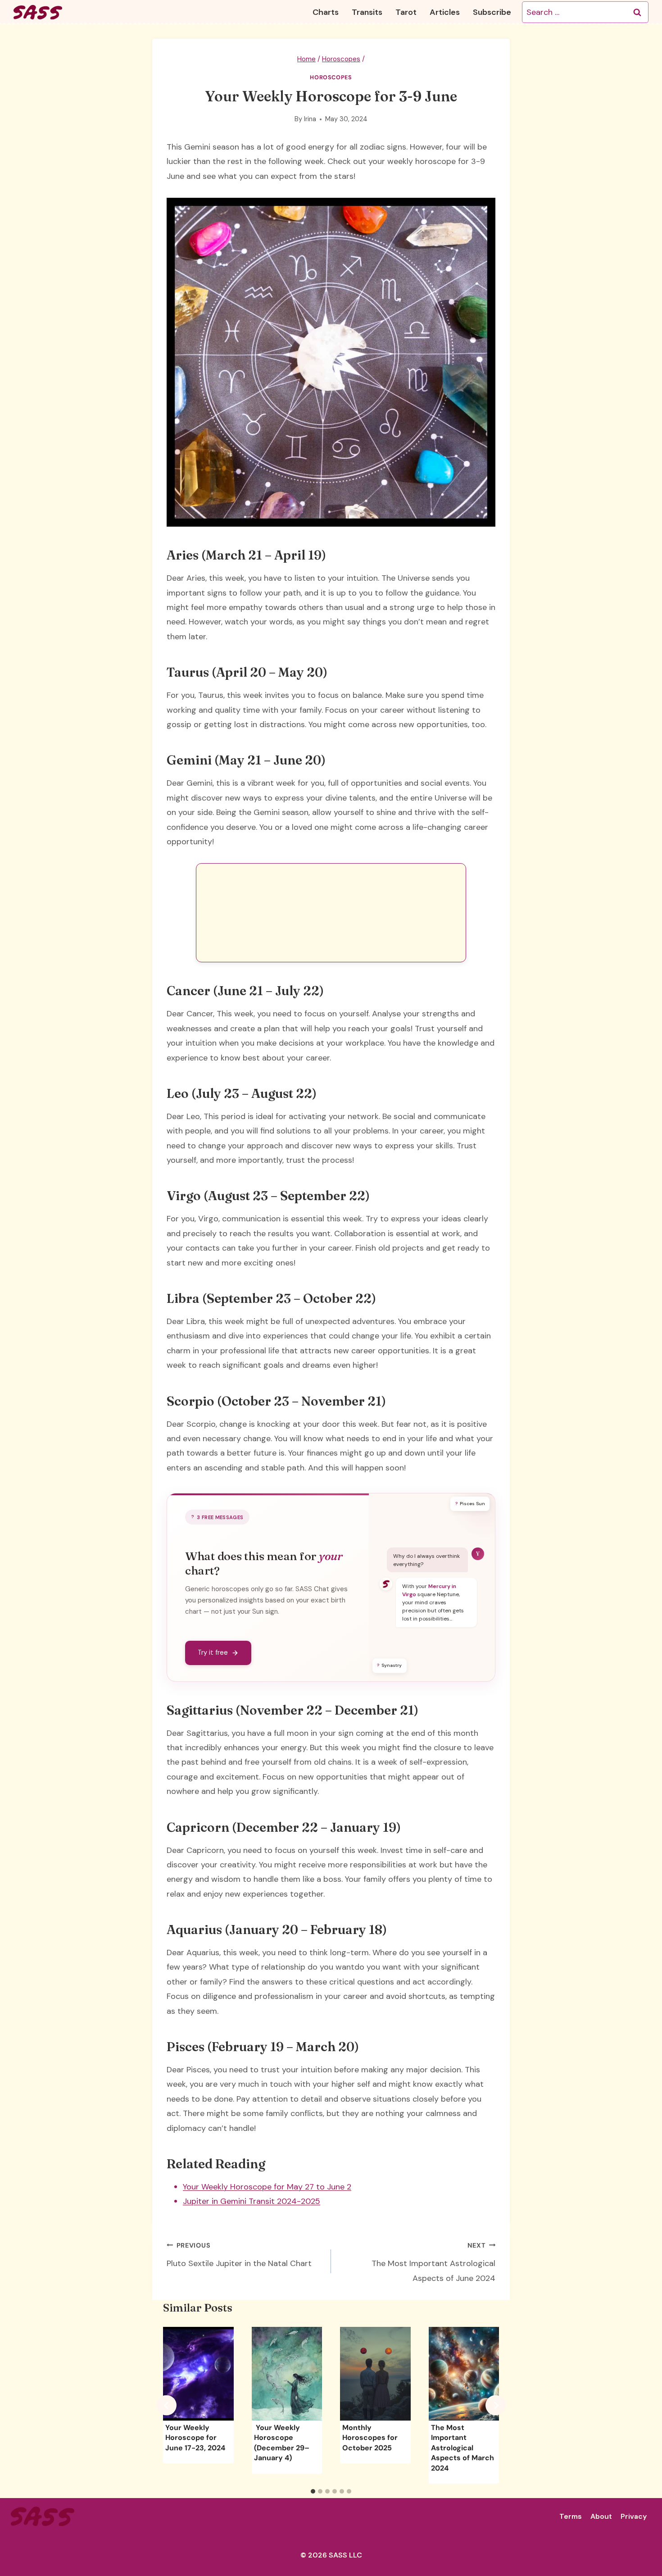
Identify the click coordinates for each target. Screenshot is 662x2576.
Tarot (406, 12)
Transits (367, 12)
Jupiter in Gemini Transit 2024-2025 (252, 2201)
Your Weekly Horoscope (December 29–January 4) (282, 2443)
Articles (445, 12)
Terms (571, 2516)
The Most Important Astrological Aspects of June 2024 (433, 2262)
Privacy (634, 2516)
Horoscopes (331, 77)
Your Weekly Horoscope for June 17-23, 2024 (195, 2438)
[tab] (313, 2491)
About (601, 2516)
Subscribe (492, 12)
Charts (326, 12)
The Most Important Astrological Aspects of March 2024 (462, 2448)
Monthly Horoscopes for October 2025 (370, 2438)
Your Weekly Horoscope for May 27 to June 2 (267, 2187)
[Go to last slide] (166, 2405)
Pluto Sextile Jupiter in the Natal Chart (239, 2255)
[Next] (496, 2405)
